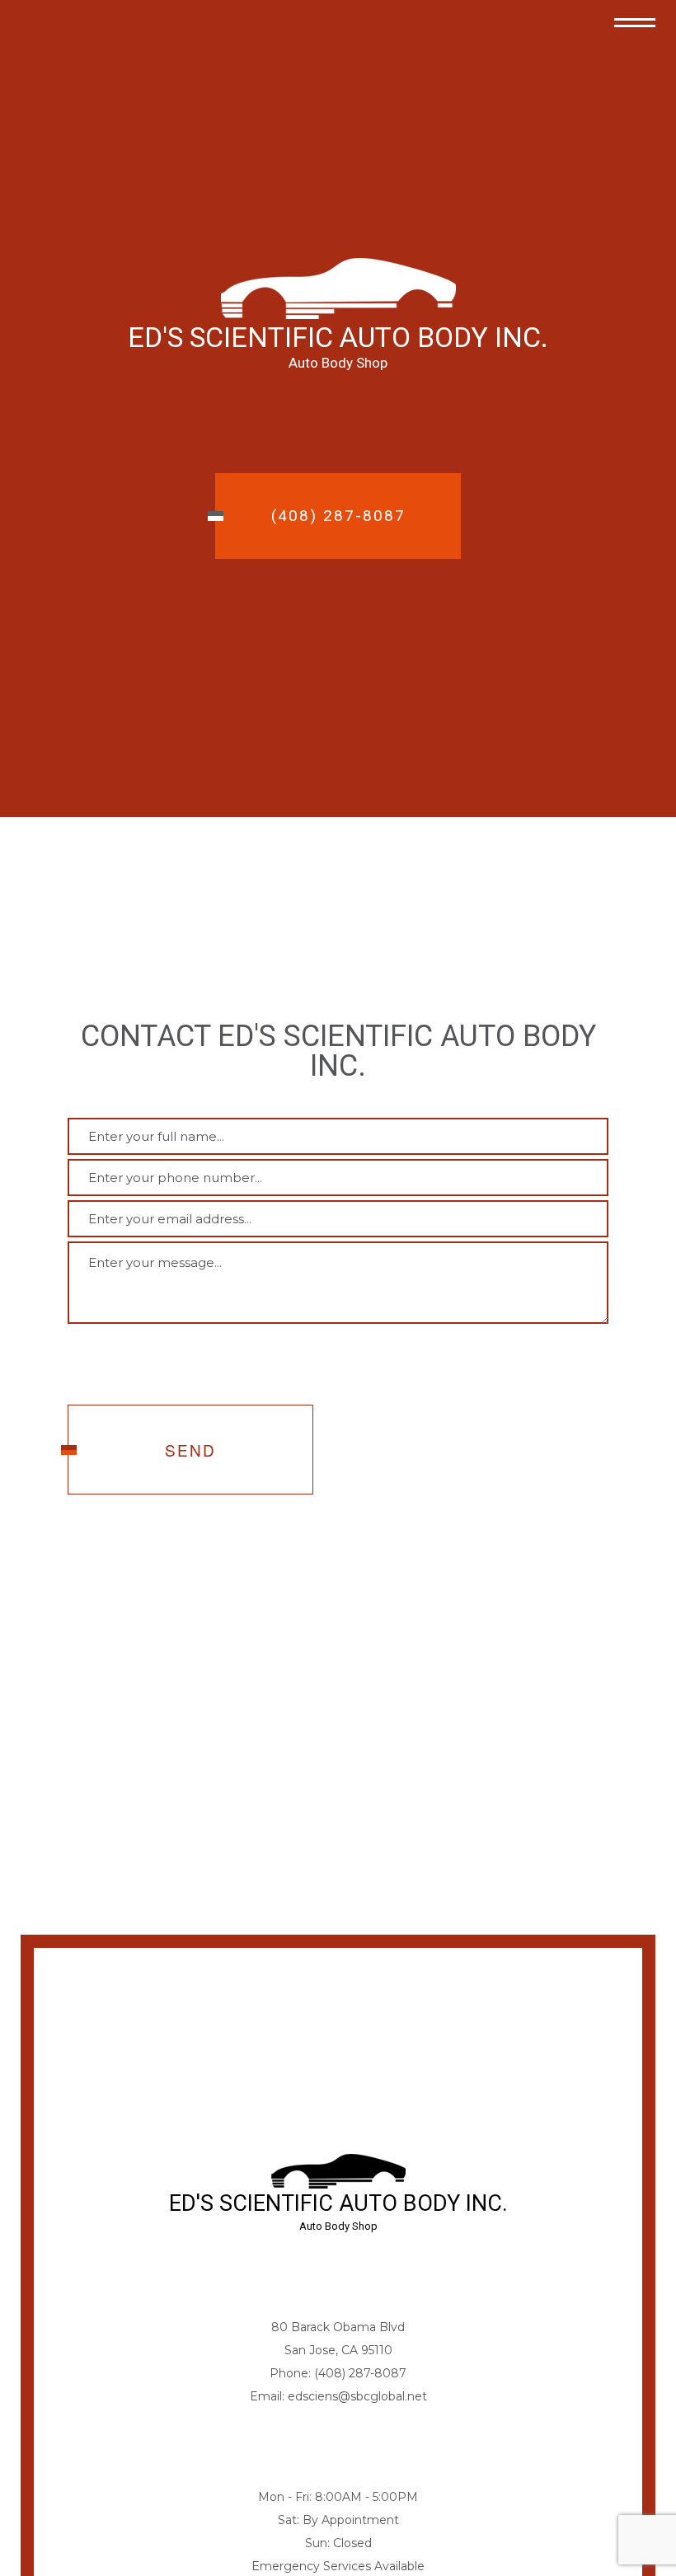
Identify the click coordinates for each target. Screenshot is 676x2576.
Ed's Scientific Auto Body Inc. (338, 337)
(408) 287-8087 (338, 516)
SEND (190, 1451)
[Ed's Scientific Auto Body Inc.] (338, 287)
